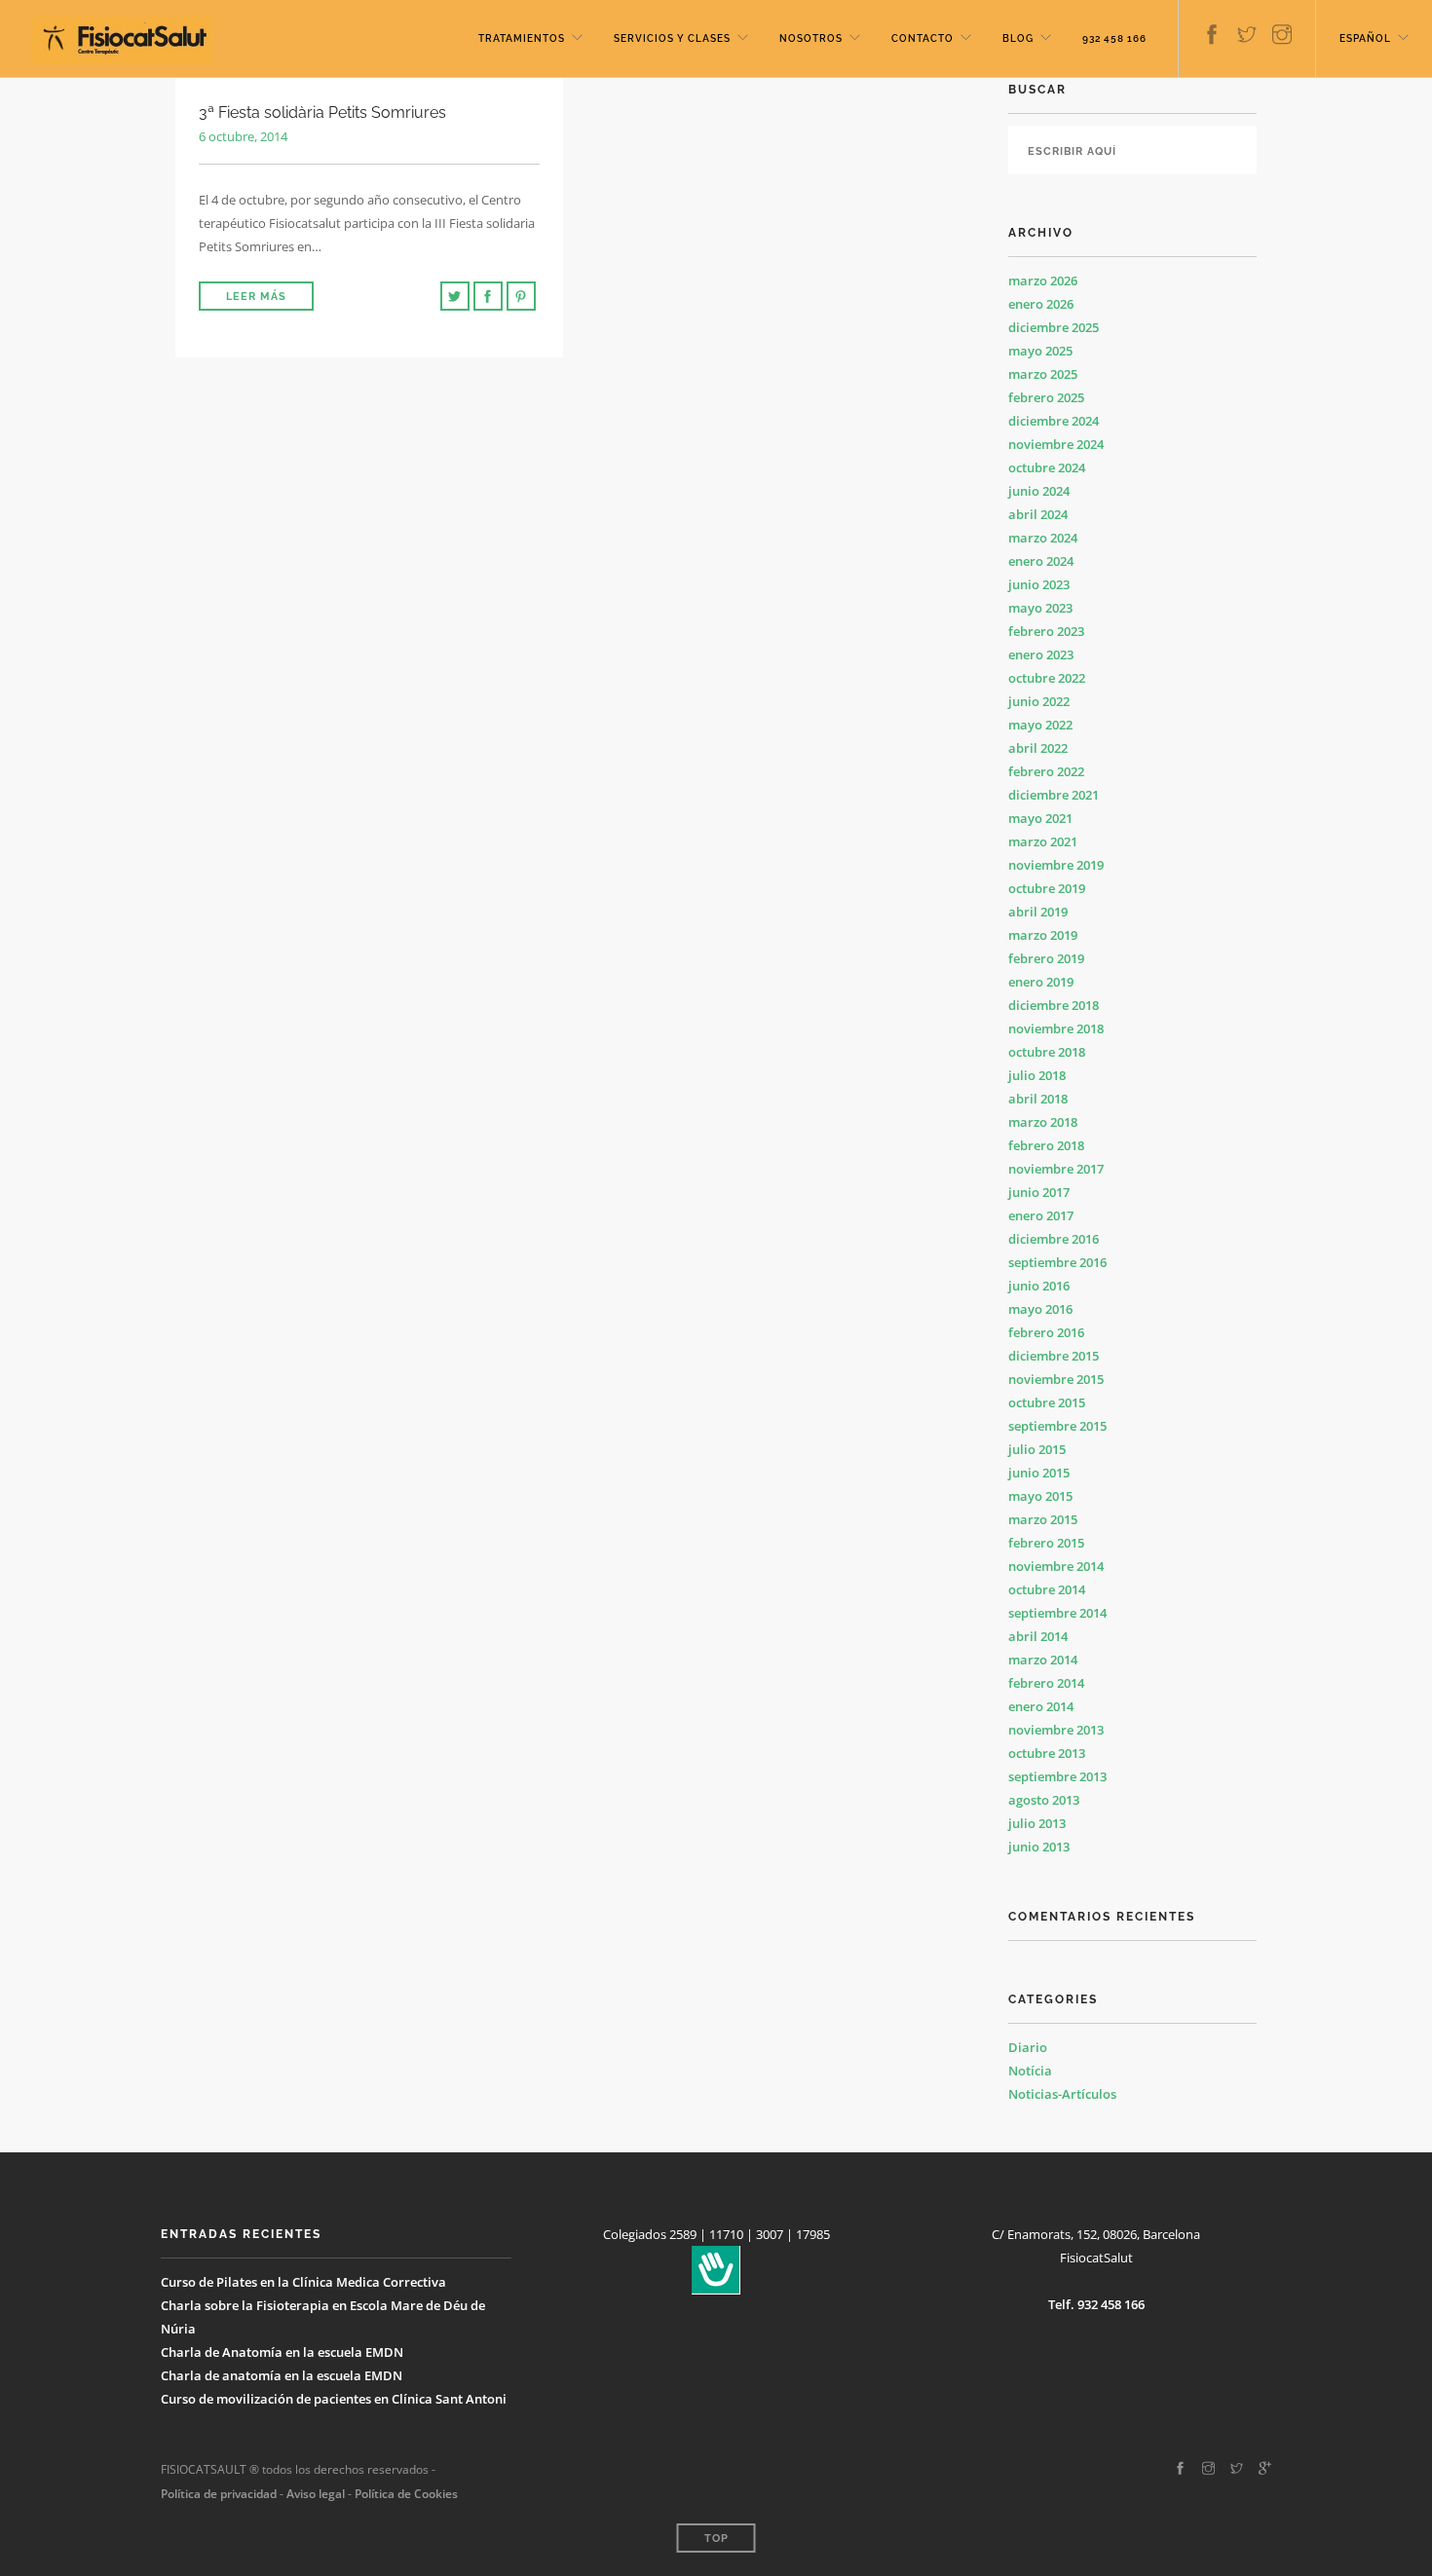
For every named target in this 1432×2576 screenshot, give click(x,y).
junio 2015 (1039, 1473)
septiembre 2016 (1057, 1262)
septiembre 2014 (1057, 1613)
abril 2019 (1038, 912)
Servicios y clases (672, 38)
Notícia (1030, 2071)
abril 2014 (1038, 1636)
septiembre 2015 (1057, 1426)
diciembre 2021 (1054, 795)
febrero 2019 (1046, 958)
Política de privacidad (219, 2494)
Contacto (923, 38)
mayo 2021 (1040, 818)
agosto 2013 (1044, 1800)
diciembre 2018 (1054, 1005)
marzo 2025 (1043, 374)
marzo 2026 (1043, 280)
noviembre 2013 (1056, 1730)
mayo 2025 (1040, 351)
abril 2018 (1038, 1099)
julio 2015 (1037, 1449)
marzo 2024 (1043, 538)
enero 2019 (1041, 982)
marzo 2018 (1043, 1122)
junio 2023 (1039, 584)
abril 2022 (1038, 748)
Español (1365, 38)
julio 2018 (1037, 1075)
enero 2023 (1041, 654)
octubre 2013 (1047, 1753)
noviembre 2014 (1056, 1566)
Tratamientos (522, 38)
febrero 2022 (1046, 771)
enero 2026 (1041, 304)
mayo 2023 (1040, 608)
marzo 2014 (1043, 1660)
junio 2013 (1039, 1847)
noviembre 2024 (1056, 444)
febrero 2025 (1046, 397)
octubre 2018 (1047, 1052)
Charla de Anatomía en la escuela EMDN (282, 2352)
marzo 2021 (1043, 841)
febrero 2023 (1046, 631)
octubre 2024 (1047, 467)
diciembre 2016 (1054, 1239)
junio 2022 (1039, 701)
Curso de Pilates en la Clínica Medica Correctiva (303, 2282)
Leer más (256, 297)
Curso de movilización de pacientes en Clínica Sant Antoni (334, 2399)
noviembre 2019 (1056, 865)
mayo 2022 (1040, 725)
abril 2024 (1038, 514)
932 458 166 (1114, 38)
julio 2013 (1037, 1823)
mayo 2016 (1040, 1309)
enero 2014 (1041, 1706)
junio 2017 (1039, 1192)
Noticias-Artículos (1062, 2094)
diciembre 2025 (1054, 327)
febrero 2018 (1046, 1145)
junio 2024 (1039, 491)
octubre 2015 (1047, 1402)
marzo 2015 (1043, 1519)
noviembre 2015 (1056, 1379)
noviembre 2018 (1056, 1028)
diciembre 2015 (1054, 1356)
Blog (1018, 38)
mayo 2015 (1040, 1496)
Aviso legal (314, 2494)
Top (716, 2539)
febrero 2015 (1046, 1543)
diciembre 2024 (1054, 421)
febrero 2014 (1046, 1683)
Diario (1028, 2047)
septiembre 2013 (1057, 1776)
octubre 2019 (1047, 888)
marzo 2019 (1043, 935)
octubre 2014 (1047, 1589)
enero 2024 (1041, 561)
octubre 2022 (1047, 678)
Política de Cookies (406, 2494)
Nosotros (811, 38)
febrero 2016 (1046, 1332)
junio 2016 (1039, 1286)
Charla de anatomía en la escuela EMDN (282, 2375)
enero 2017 (1041, 1215)
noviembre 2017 (1056, 1169)
